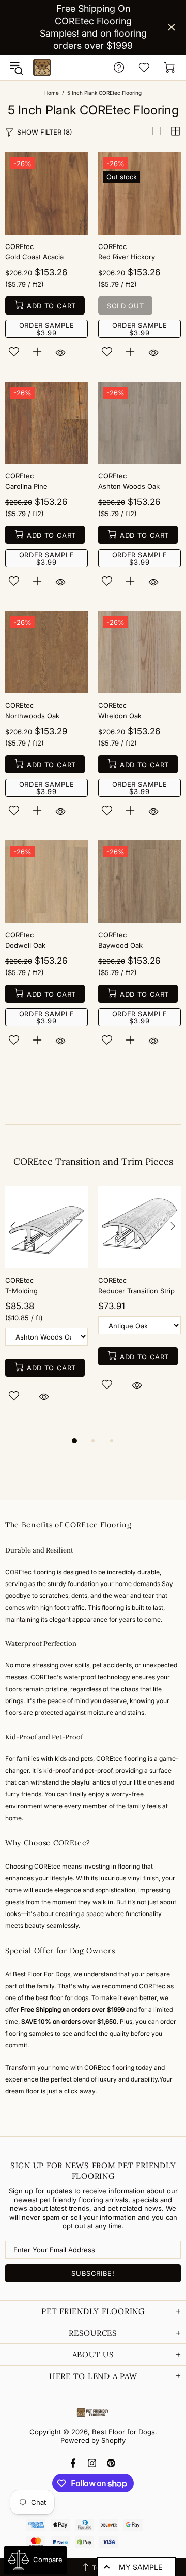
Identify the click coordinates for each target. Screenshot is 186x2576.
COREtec (19, 246)
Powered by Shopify (93, 2440)
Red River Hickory (127, 257)
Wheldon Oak (120, 716)
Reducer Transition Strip (136, 1291)
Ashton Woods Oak (129, 486)
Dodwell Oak (25, 945)
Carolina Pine (26, 486)
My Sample (141, 2567)
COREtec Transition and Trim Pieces (93, 1161)
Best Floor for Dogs (42, 68)
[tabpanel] (47, 1306)
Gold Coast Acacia (34, 257)
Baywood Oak (120, 945)
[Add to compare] (37, 352)
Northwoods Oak (32, 716)
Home (52, 93)
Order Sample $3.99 (47, 329)
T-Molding (21, 1291)
